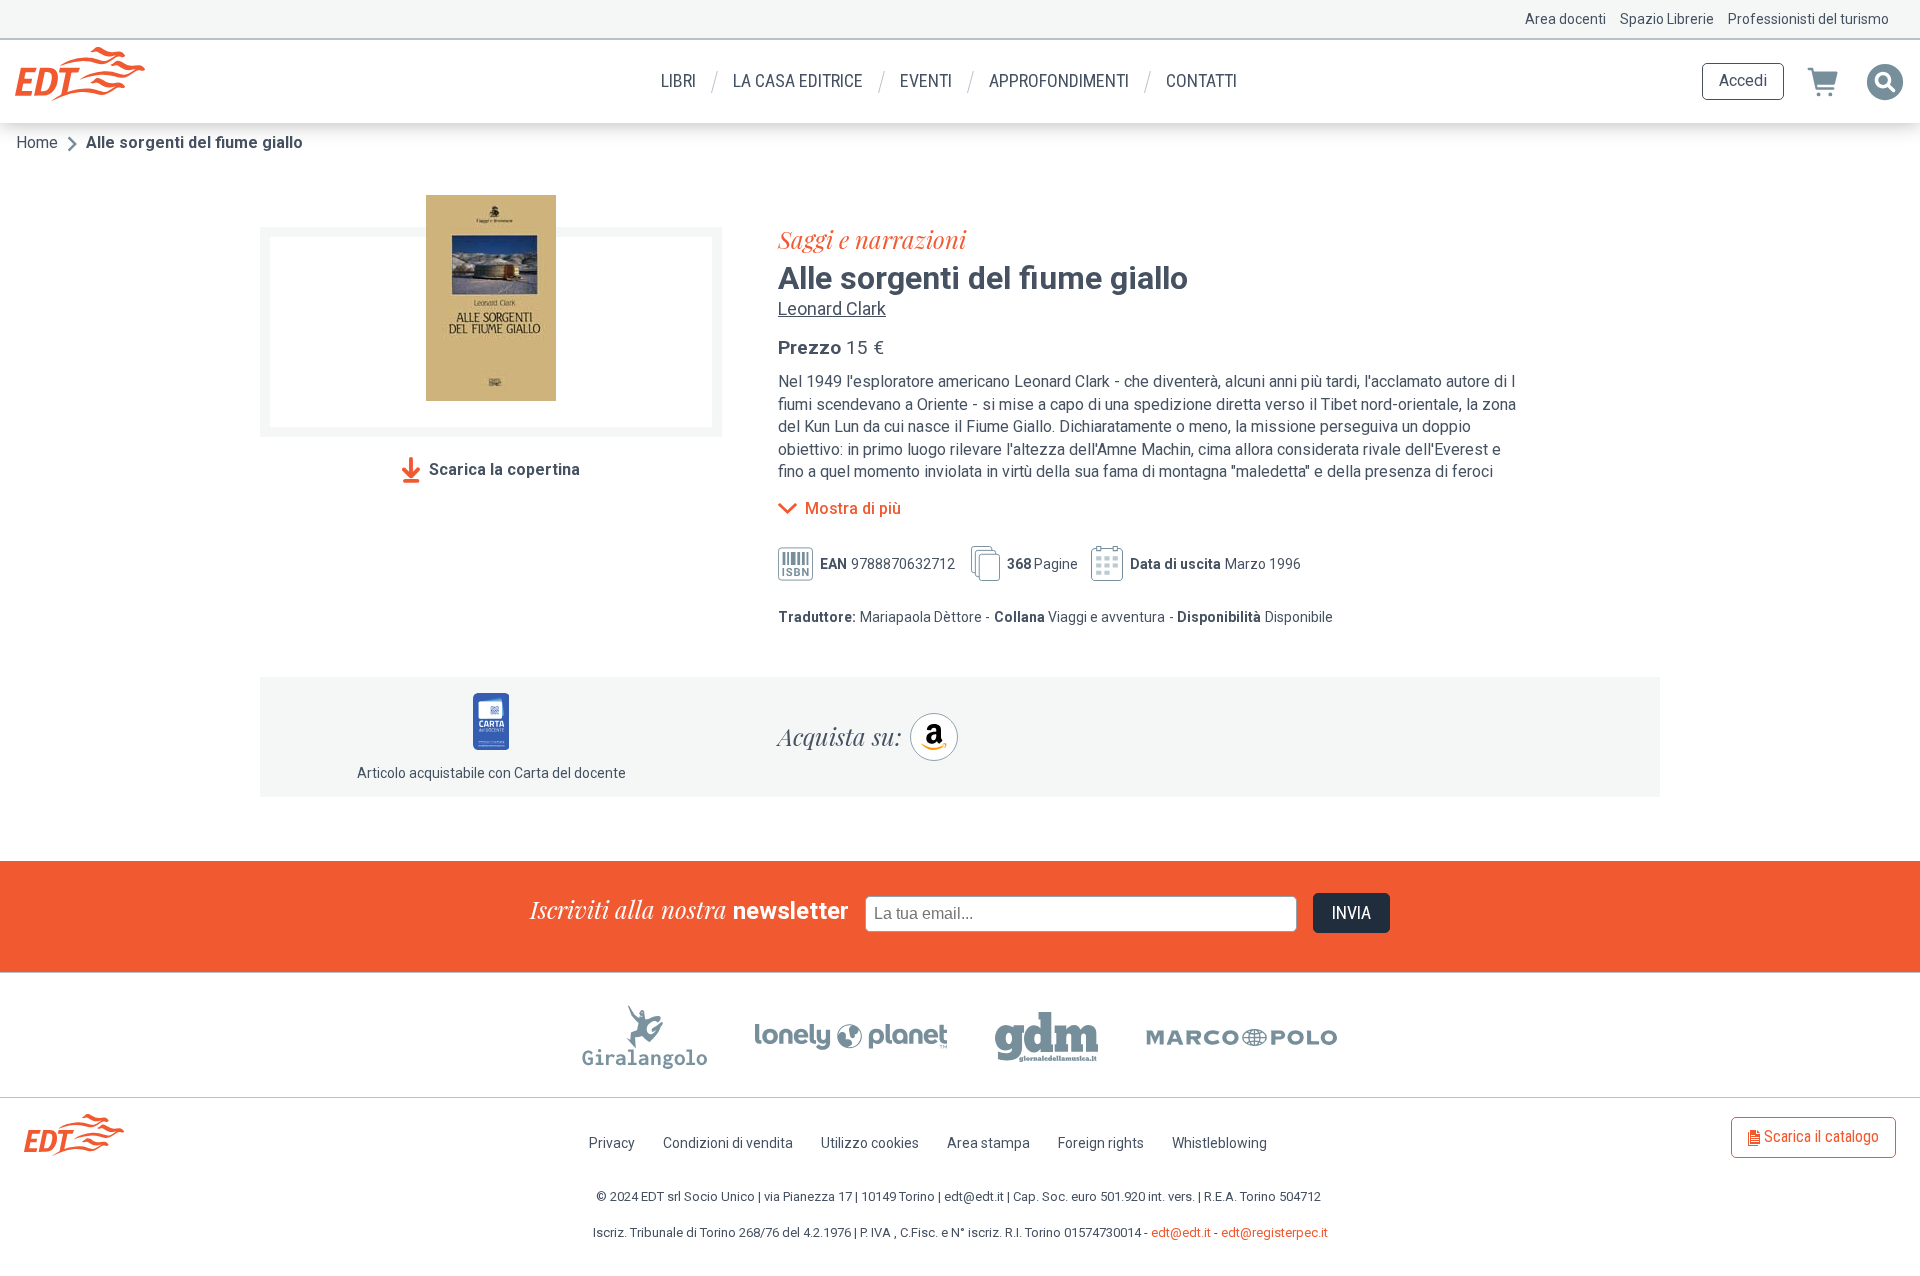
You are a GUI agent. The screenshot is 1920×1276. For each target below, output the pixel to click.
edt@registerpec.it (1274, 1232)
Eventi (926, 80)
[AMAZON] (934, 737)
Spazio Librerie (1667, 19)
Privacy (612, 1143)
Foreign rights (1101, 1143)
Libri (678, 80)
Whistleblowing (1219, 1143)
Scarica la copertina (504, 469)
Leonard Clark (832, 308)
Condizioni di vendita (728, 1143)
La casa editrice (798, 80)
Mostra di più (853, 509)
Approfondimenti (1059, 80)
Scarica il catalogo (1821, 1136)
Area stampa (988, 1143)
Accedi (1743, 80)
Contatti (1201, 80)
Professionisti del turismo (1808, 19)
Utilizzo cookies (870, 1143)
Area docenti (1565, 19)
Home (37, 142)
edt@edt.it (1181, 1232)
